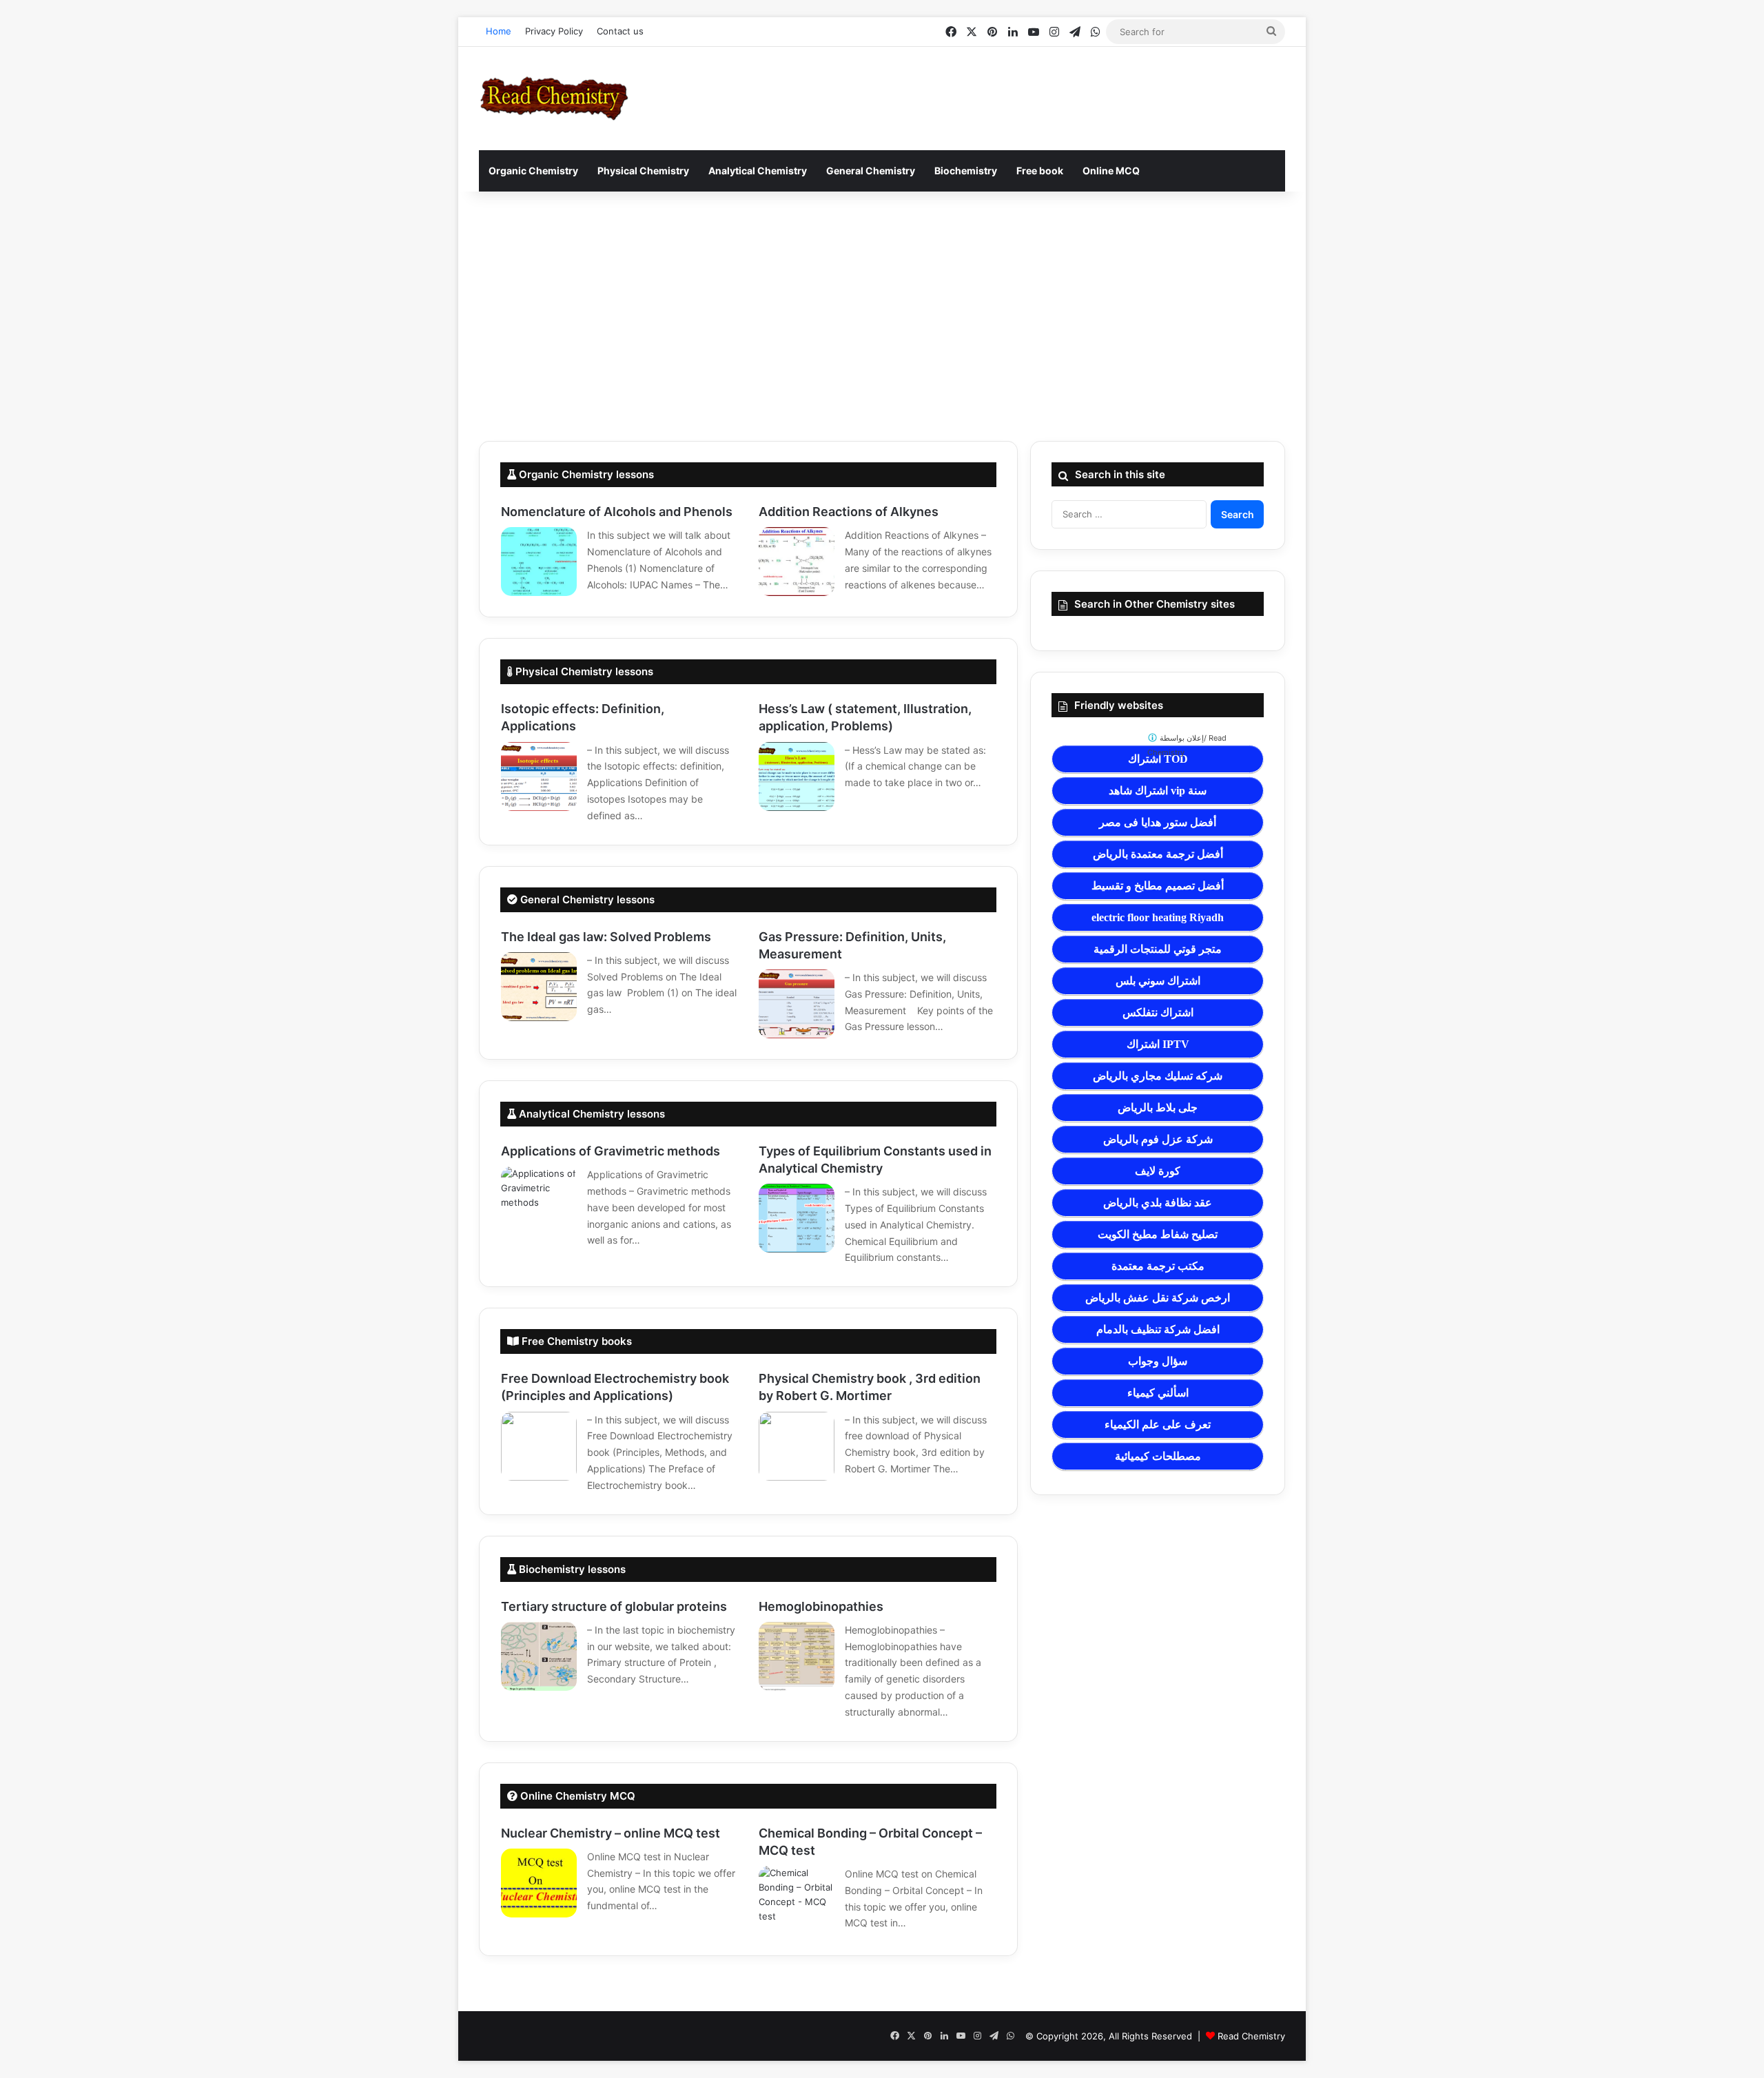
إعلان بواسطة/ (1187, 745)
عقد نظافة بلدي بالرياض (1158, 1203)
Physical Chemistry (643, 171)
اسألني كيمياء (1158, 1393)
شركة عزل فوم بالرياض (1158, 1139)
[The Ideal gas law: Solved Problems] (539, 987)
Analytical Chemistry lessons (591, 1114)
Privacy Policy (554, 31)
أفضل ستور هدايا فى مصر (1158, 822)
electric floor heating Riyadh (1158, 917)
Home (499, 31)
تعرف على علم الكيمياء (1158, 1424)
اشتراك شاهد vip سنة (1158, 791)
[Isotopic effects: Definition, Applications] (539, 776)
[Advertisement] (882, 316)
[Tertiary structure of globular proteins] (539, 1656)
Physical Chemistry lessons (583, 671)
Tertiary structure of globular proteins (614, 1606)
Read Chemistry (1251, 2036)
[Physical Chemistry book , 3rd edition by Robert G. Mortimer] (797, 1446)
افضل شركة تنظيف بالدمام (1158, 1329)
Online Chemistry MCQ (576, 1796)
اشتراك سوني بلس (1158, 981)
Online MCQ (1111, 171)
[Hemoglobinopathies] (797, 1656)
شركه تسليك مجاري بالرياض (1158, 1076)
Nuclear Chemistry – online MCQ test (611, 1833)
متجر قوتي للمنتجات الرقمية (1158, 949)
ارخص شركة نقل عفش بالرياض (1158, 1298)
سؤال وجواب (1158, 1361)
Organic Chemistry (533, 171)
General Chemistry (871, 171)
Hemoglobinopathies (821, 1606)
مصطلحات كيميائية (1158, 1456)
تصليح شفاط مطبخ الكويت (1158, 1234)
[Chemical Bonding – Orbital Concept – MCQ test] (797, 1900)
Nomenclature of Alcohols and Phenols (617, 512)
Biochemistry (966, 171)
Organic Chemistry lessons (585, 474)
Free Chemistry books (575, 1341)
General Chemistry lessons (586, 899)
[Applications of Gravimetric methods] (539, 1201)
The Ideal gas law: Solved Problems (606, 937)
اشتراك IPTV (1158, 1044)
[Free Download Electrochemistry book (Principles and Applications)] (539, 1446)
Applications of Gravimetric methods (611, 1151)
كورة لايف (1158, 1171)
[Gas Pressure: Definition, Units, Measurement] (797, 1004)
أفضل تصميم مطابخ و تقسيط (1158, 886)
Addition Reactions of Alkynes (849, 512)
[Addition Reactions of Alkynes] (797, 562)
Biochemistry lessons (571, 1569)
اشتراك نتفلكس (1158, 1012)
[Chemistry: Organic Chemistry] (554, 99)
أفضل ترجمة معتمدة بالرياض (1158, 854)
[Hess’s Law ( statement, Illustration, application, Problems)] (797, 776)
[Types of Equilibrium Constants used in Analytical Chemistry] (797, 1218)
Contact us (620, 31)
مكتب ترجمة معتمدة (1158, 1266)
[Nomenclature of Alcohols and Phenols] (539, 562)
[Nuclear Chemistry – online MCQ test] (539, 1883)
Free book (1040, 171)
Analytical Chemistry (758, 171)
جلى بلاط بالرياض (1158, 1108)
